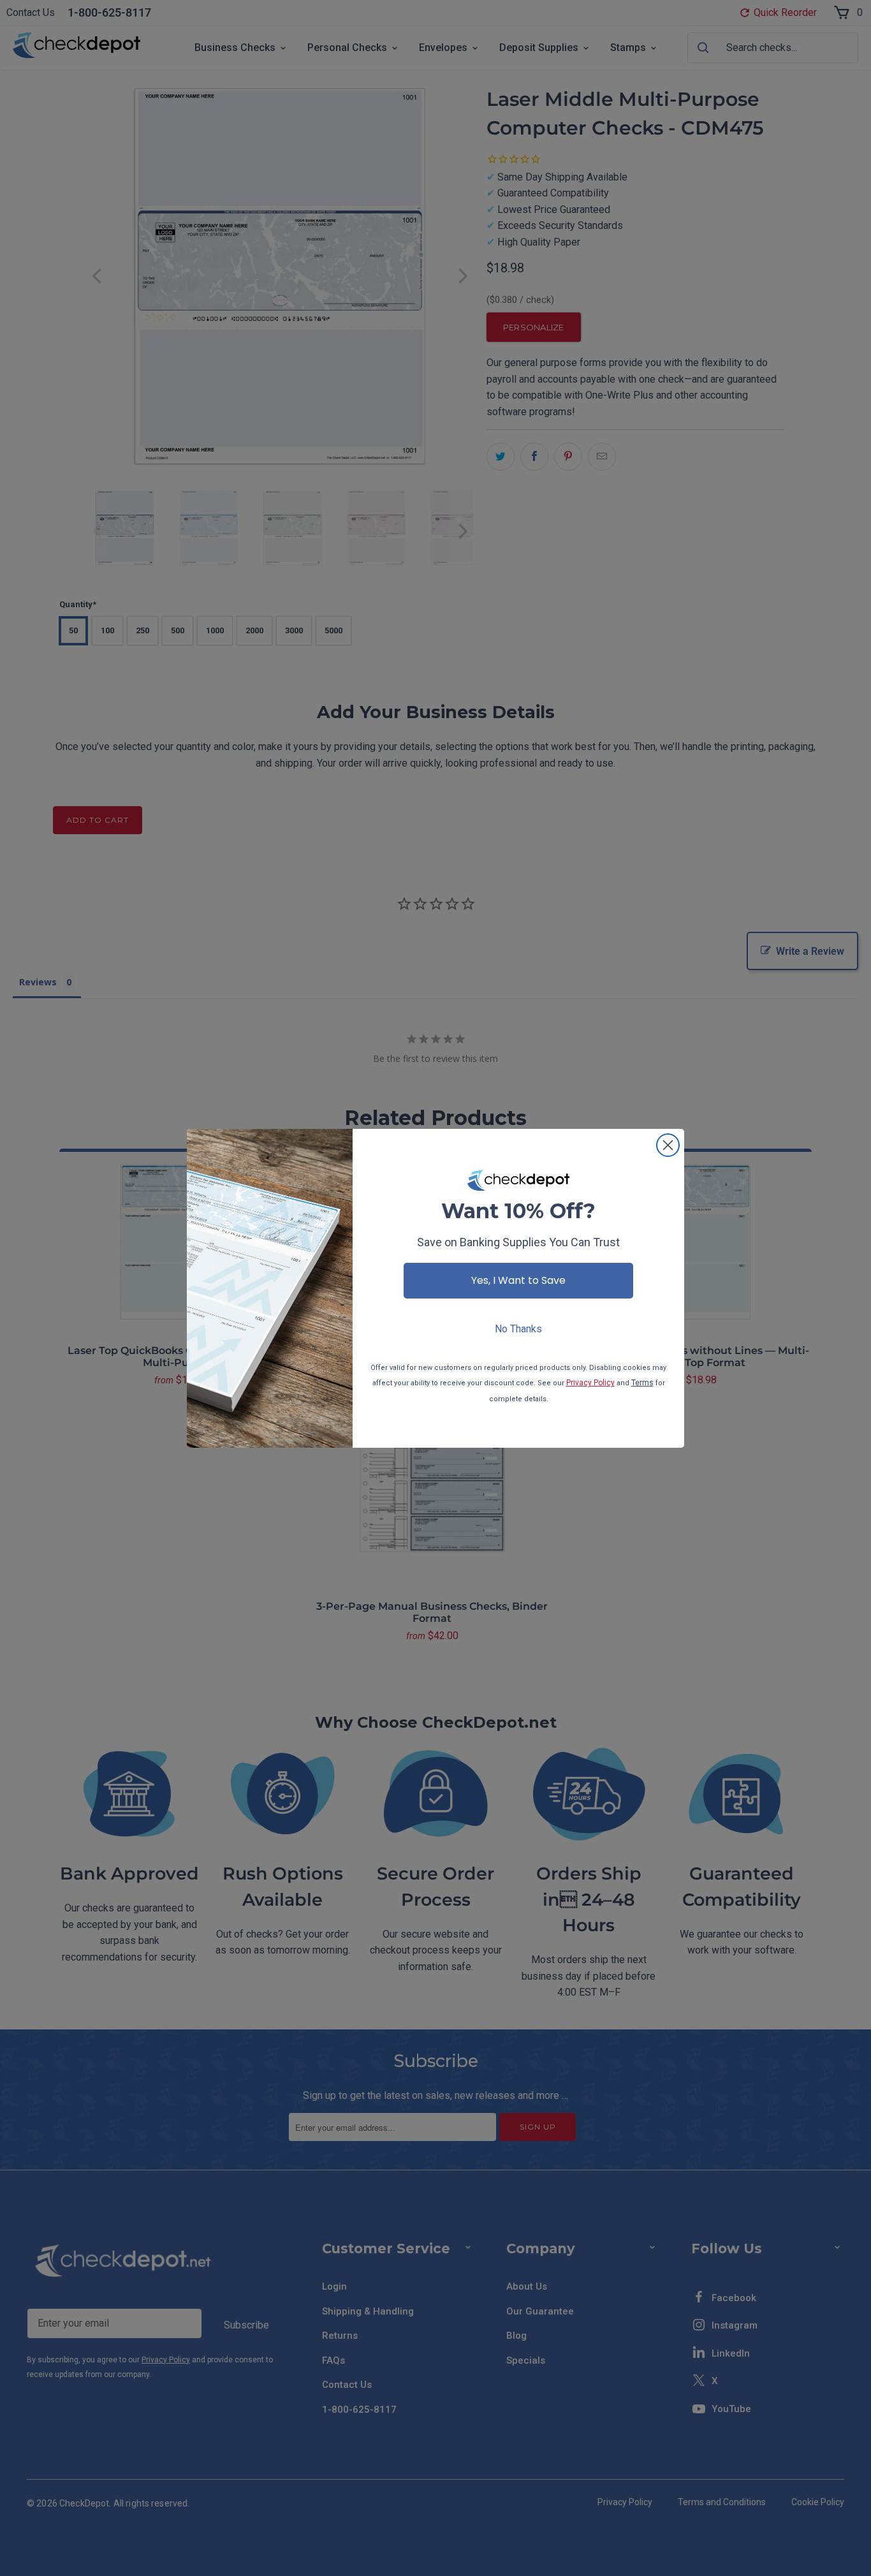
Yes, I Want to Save (518, 1280)
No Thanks (518, 1329)
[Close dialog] (668, 1145)
